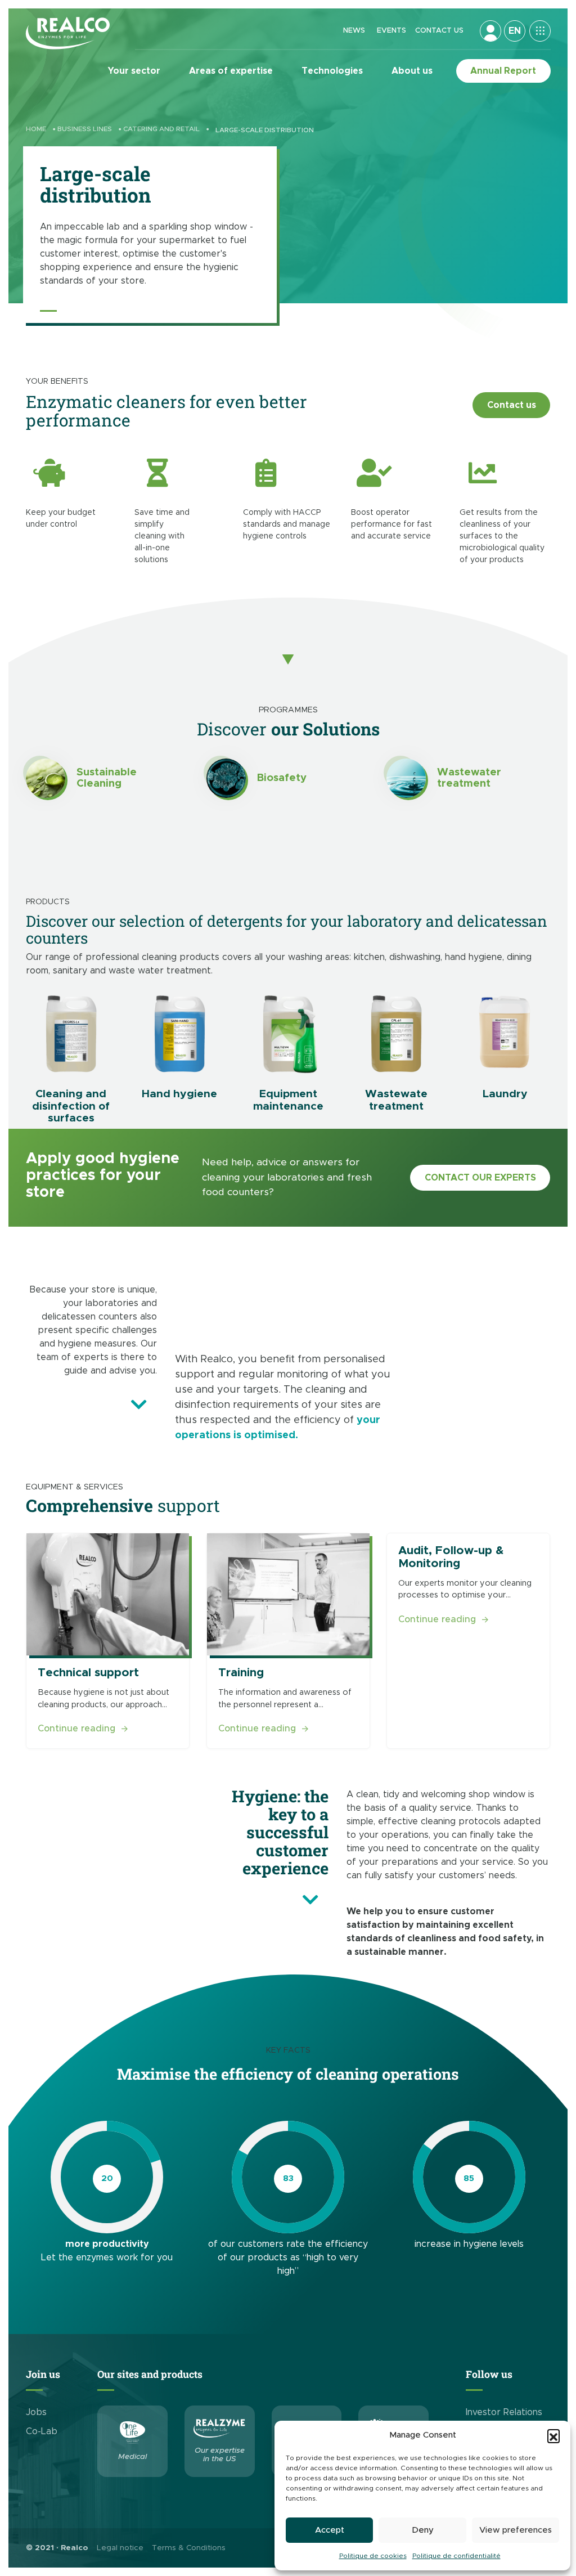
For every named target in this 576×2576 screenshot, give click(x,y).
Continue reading (83, 1728)
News (354, 31)
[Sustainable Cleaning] (46, 778)
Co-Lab (42, 2431)
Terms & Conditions (189, 2548)
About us (412, 71)
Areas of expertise (231, 71)
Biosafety (282, 778)
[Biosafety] (226, 778)
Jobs (36, 2412)
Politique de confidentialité (456, 2556)
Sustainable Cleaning (107, 778)
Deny (423, 2530)
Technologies (332, 71)
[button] (553, 2435)
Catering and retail (161, 129)
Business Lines (85, 129)
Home (36, 129)
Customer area (490, 31)
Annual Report (503, 71)
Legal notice (120, 2548)
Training (241, 1672)
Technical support (88, 1672)
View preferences (516, 2530)
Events (391, 31)
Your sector (134, 71)
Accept (330, 2530)
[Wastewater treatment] (406, 778)
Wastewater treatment (469, 778)
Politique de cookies (373, 2556)
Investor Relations (504, 2412)
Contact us (439, 31)
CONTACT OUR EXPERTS (480, 1178)
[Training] (288, 1594)
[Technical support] (108, 1594)
